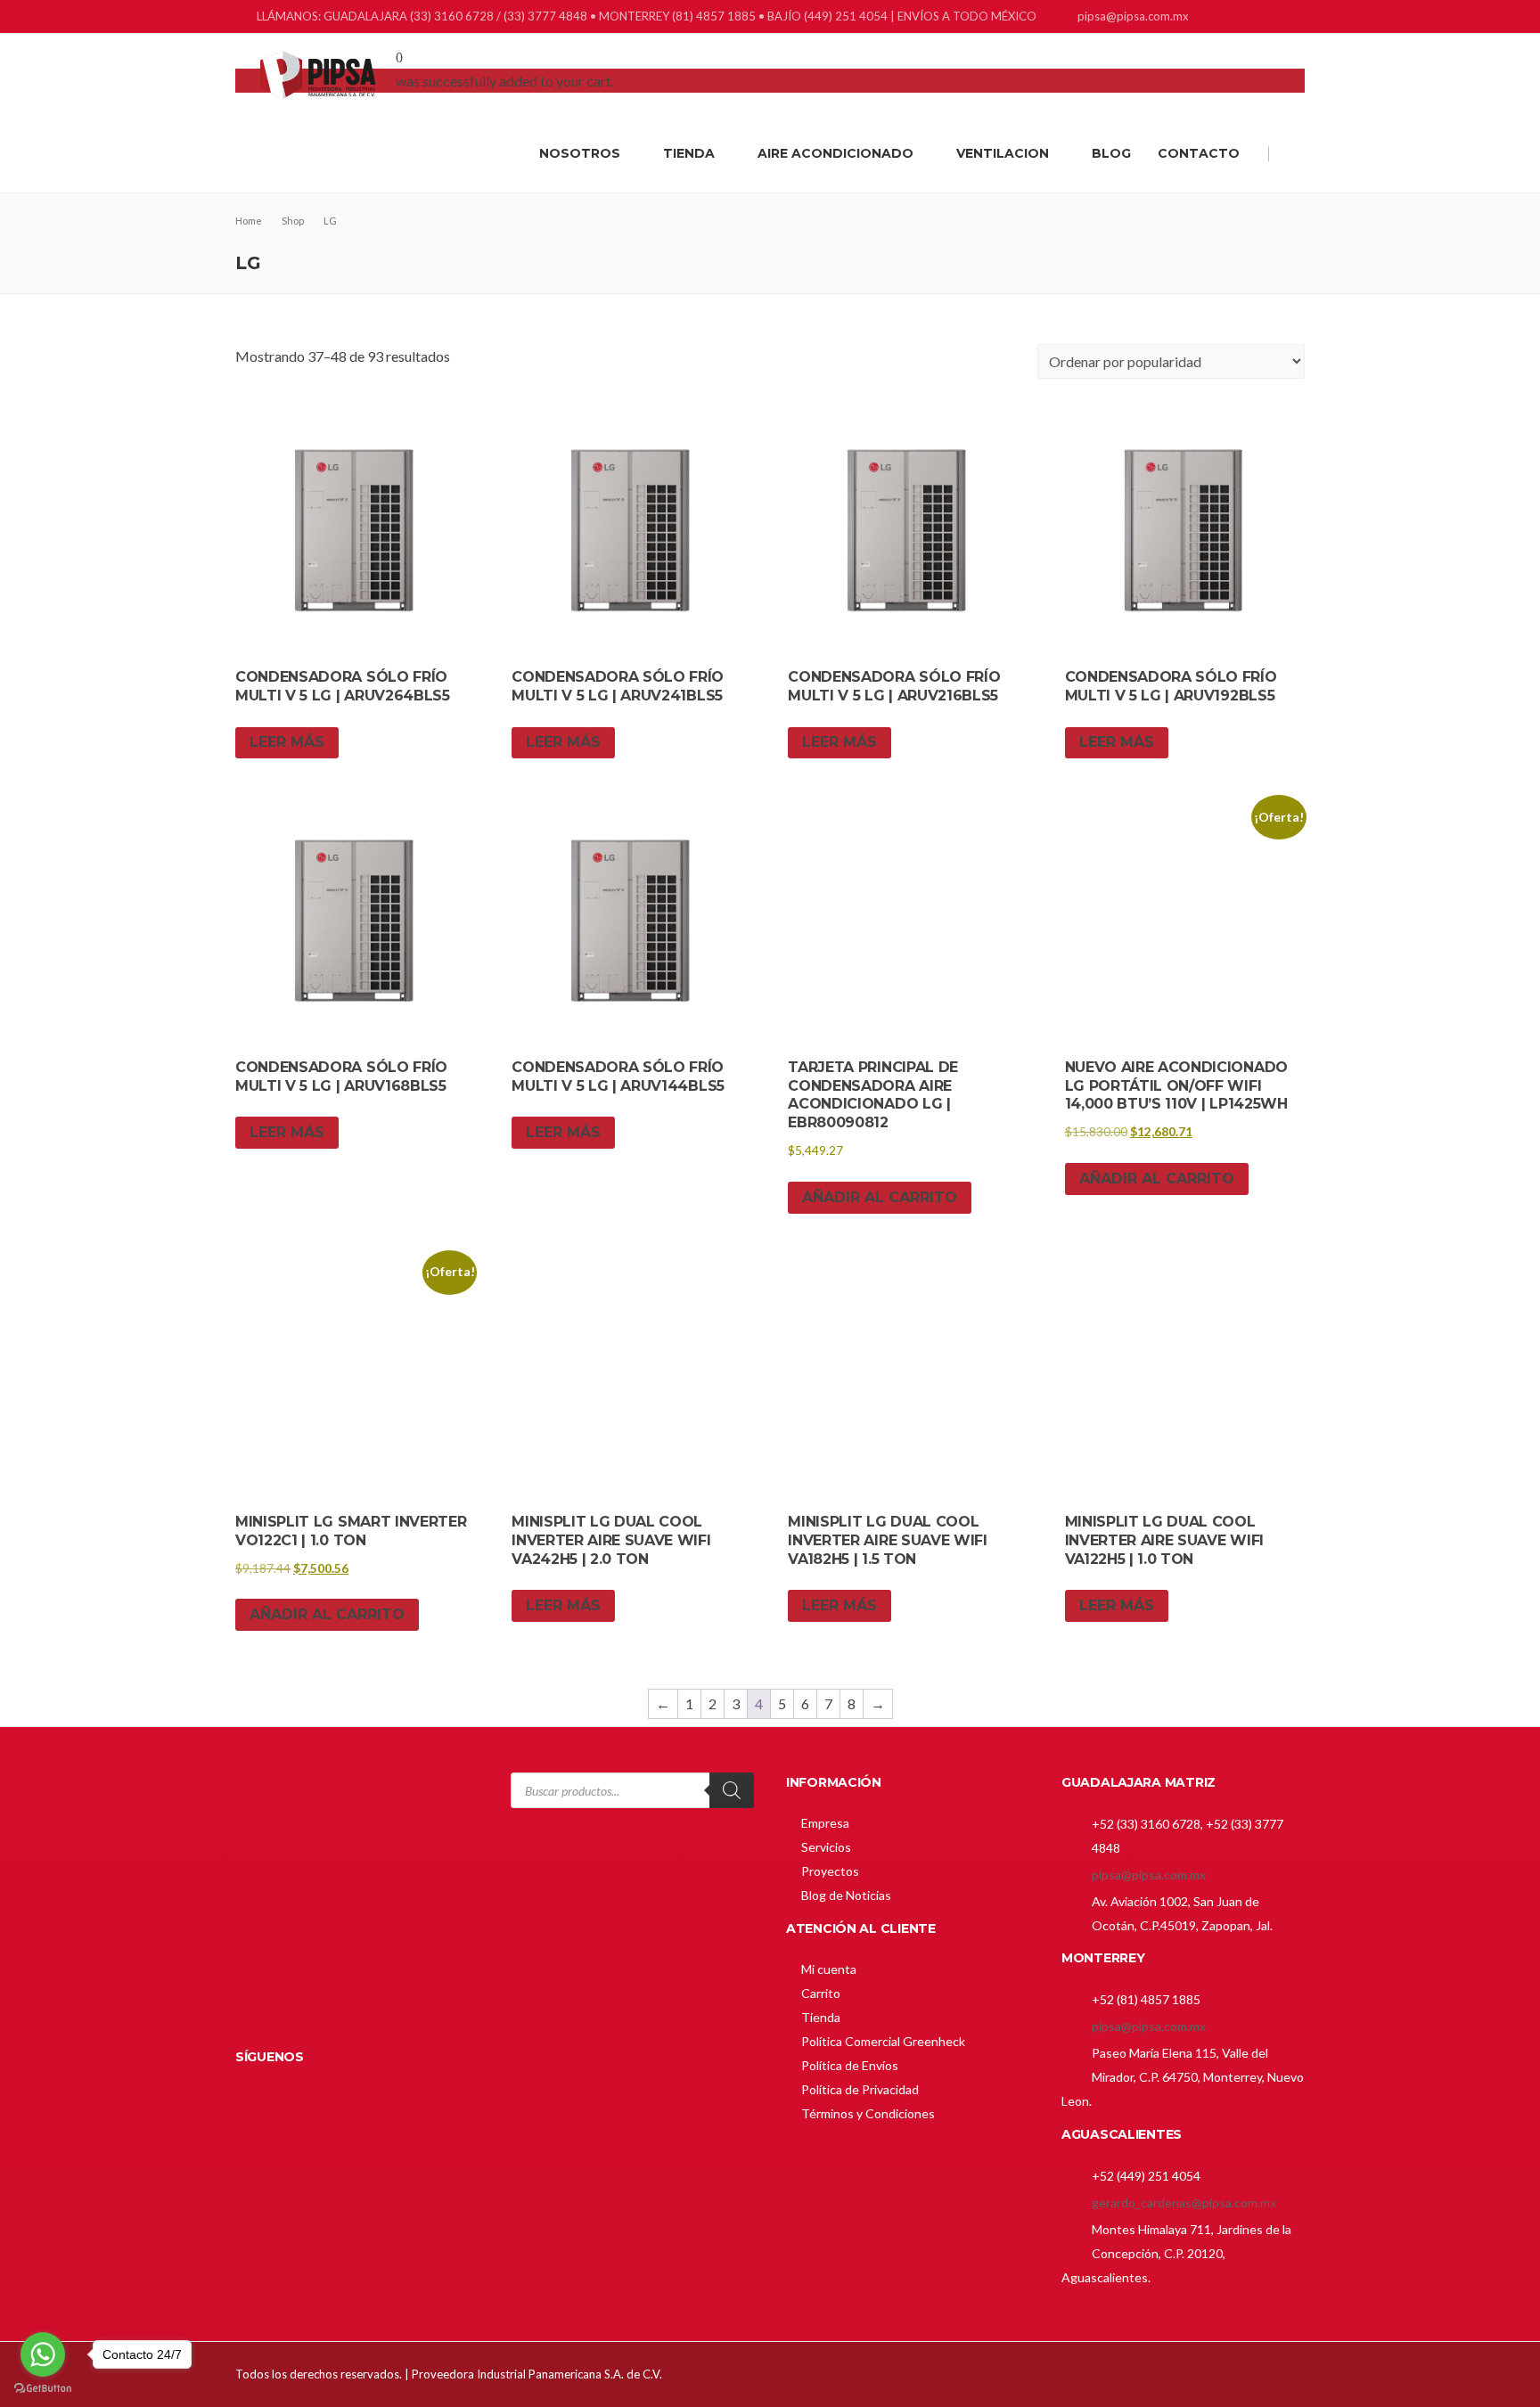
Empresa (825, 1823)
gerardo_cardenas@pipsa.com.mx (1184, 2202)
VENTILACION (1003, 153)
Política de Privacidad (860, 2089)
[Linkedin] (1249, 18)
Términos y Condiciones (868, 2113)
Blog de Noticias (846, 1895)
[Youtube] (1294, 18)
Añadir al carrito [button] (880, 1197)
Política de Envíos (850, 2065)
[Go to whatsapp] (43, 2354)
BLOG (1111, 153)
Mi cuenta (829, 1969)
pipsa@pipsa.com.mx (1149, 1875)
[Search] (732, 1790)
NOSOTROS (580, 153)
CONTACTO (1199, 153)
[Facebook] (1227, 18)
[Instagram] (1271, 18)
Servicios (826, 1847)
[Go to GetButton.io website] (43, 2389)
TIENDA (689, 153)
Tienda (821, 2017)
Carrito (821, 1993)
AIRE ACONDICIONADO (836, 153)
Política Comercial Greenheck (883, 2041)
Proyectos (830, 1871)
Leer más (287, 742)
